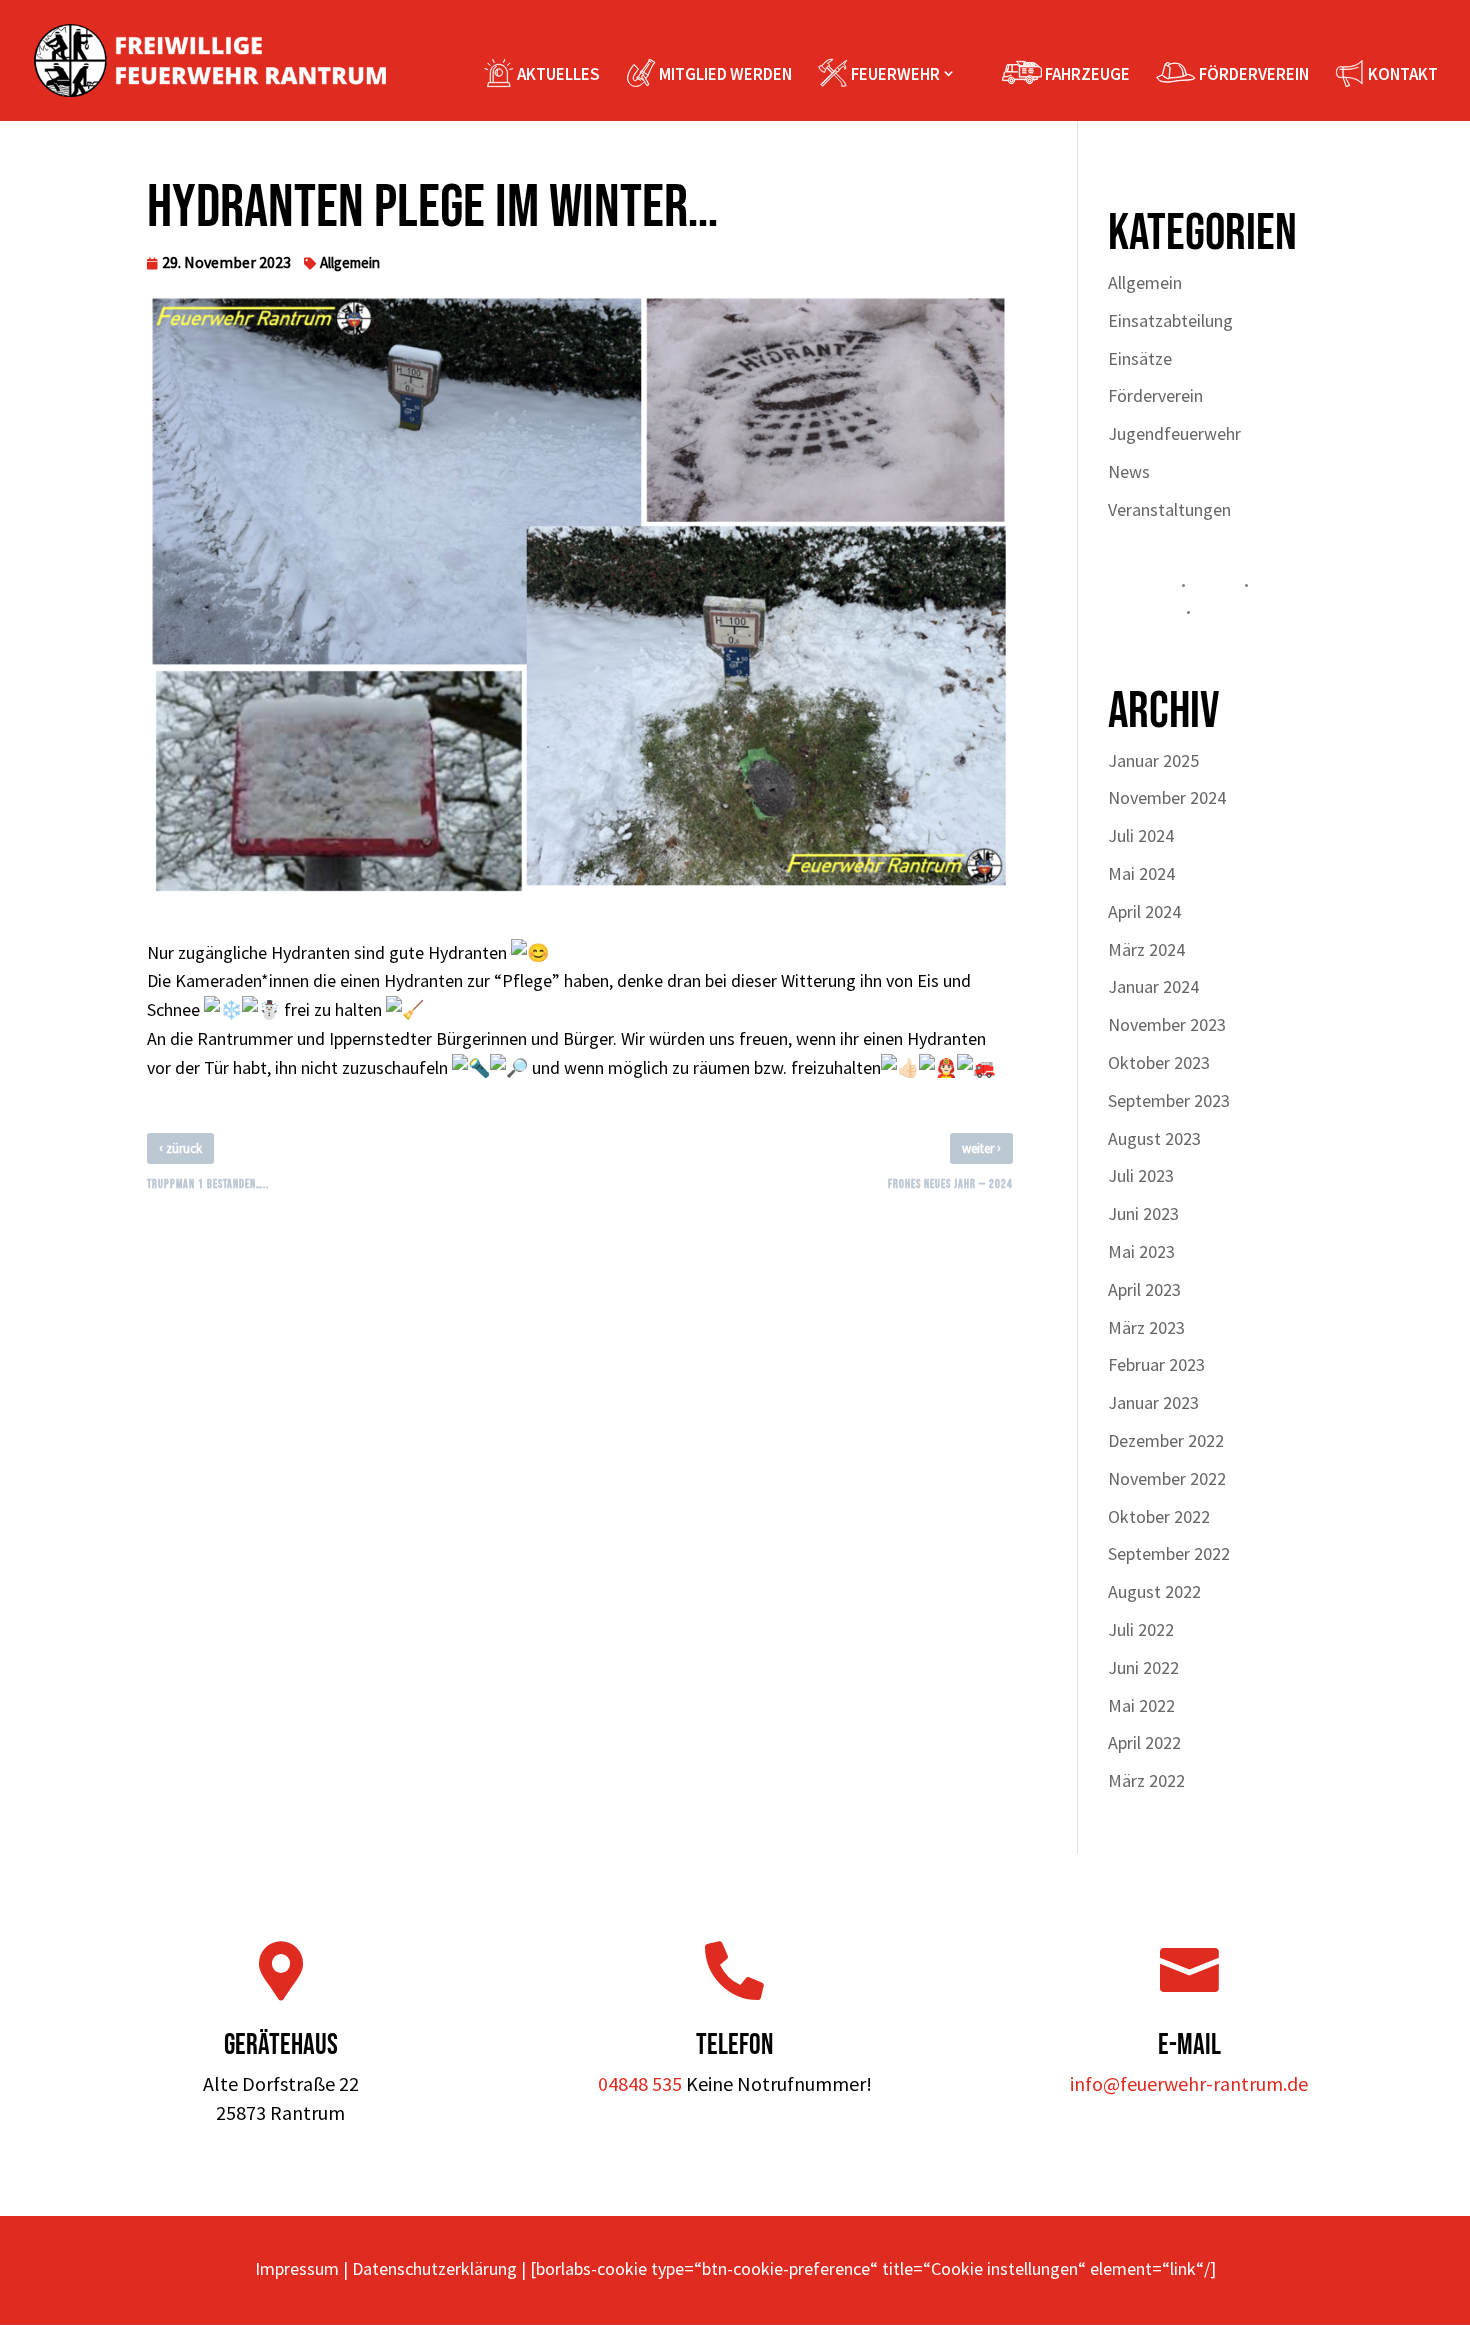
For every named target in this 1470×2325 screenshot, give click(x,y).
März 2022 (1146, 1780)
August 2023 (1154, 1138)
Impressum (297, 2268)
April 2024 (1144, 911)
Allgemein (350, 262)
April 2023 (1144, 1289)
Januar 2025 (1153, 760)
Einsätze (1140, 358)
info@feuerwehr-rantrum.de (1189, 2083)
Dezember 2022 (1166, 1440)
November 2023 (1167, 1024)
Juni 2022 (1143, 1667)
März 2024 (1146, 949)
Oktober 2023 (1159, 1062)
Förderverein (1155, 395)
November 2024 (1167, 797)
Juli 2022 (1141, 1629)
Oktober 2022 (1159, 1516)
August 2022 (1154, 1591)
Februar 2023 (1156, 1364)
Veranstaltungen (1169, 509)
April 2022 (1144, 1742)
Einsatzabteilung (1170, 320)
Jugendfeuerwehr (1174, 433)
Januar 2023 (1153, 1402)
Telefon (734, 2045)
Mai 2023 (1141, 1251)
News (1129, 471)
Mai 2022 (1141, 1705)
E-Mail (1189, 2045)
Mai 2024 (1141, 873)
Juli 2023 (1141, 1175)
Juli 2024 (1141, 835)
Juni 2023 (1143, 1213)
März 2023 (1146, 1327)
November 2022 (1167, 1478)
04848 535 (640, 2083)
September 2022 (1169, 1553)
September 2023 (1169, 1100)
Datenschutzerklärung (434, 2268)
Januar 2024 (1153, 986)
